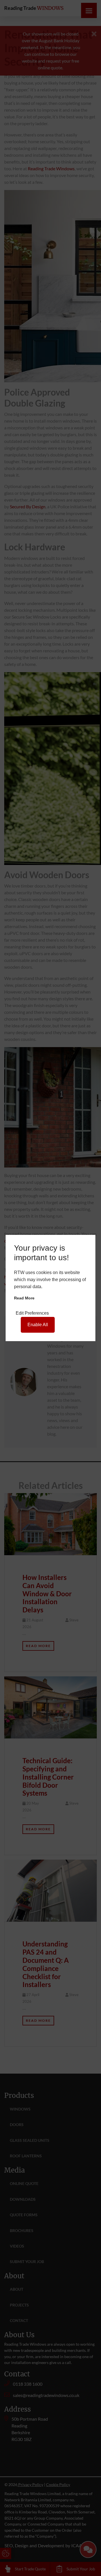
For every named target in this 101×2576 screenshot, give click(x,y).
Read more (24, 1298)
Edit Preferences (32, 1313)
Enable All (38, 1325)
